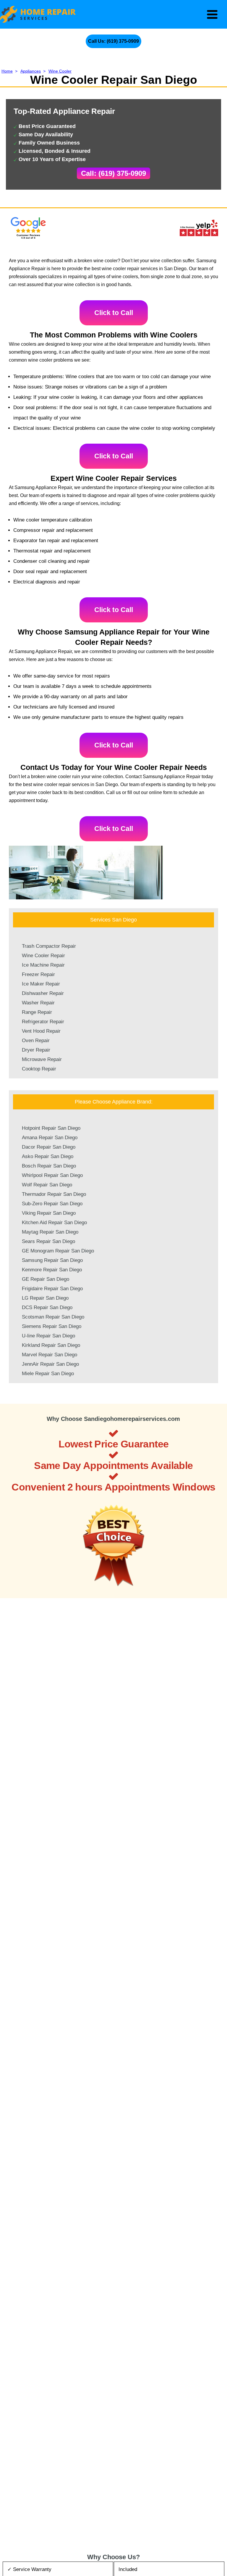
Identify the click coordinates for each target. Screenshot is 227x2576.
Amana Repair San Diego (50, 1138)
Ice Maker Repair (41, 984)
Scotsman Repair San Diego (53, 1317)
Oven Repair (36, 1041)
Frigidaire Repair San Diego (52, 1289)
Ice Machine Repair (43, 965)
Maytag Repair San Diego (50, 1232)
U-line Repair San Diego (48, 1336)
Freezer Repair (38, 974)
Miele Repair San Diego (48, 1374)
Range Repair (37, 1012)
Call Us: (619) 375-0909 (113, 41)
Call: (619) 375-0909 (113, 173)
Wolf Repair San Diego (47, 1185)
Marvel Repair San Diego (50, 1355)
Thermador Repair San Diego (54, 1194)
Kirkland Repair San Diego (51, 1345)
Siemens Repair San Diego (52, 1326)
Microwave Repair (42, 1059)
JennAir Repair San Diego (50, 1364)
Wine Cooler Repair (43, 956)
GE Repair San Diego (46, 1279)
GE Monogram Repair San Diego (58, 1251)
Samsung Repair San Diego (52, 1260)
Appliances (31, 71)
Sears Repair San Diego (48, 1241)
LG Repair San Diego (45, 1298)
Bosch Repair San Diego (49, 1166)
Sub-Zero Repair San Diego (52, 1204)
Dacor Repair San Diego (49, 1147)
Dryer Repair (36, 1050)
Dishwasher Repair (43, 993)
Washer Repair (38, 1003)
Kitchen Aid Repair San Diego (54, 1223)
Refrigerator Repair (43, 1022)
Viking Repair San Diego (49, 1213)
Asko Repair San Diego (48, 1156)
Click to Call (114, 313)
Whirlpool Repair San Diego (52, 1175)
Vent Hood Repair (41, 1031)
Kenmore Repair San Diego (52, 1270)
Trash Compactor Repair (49, 946)
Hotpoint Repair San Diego (51, 1128)
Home (7, 71)
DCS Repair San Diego (47, 1307)
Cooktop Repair (39, 1069)
